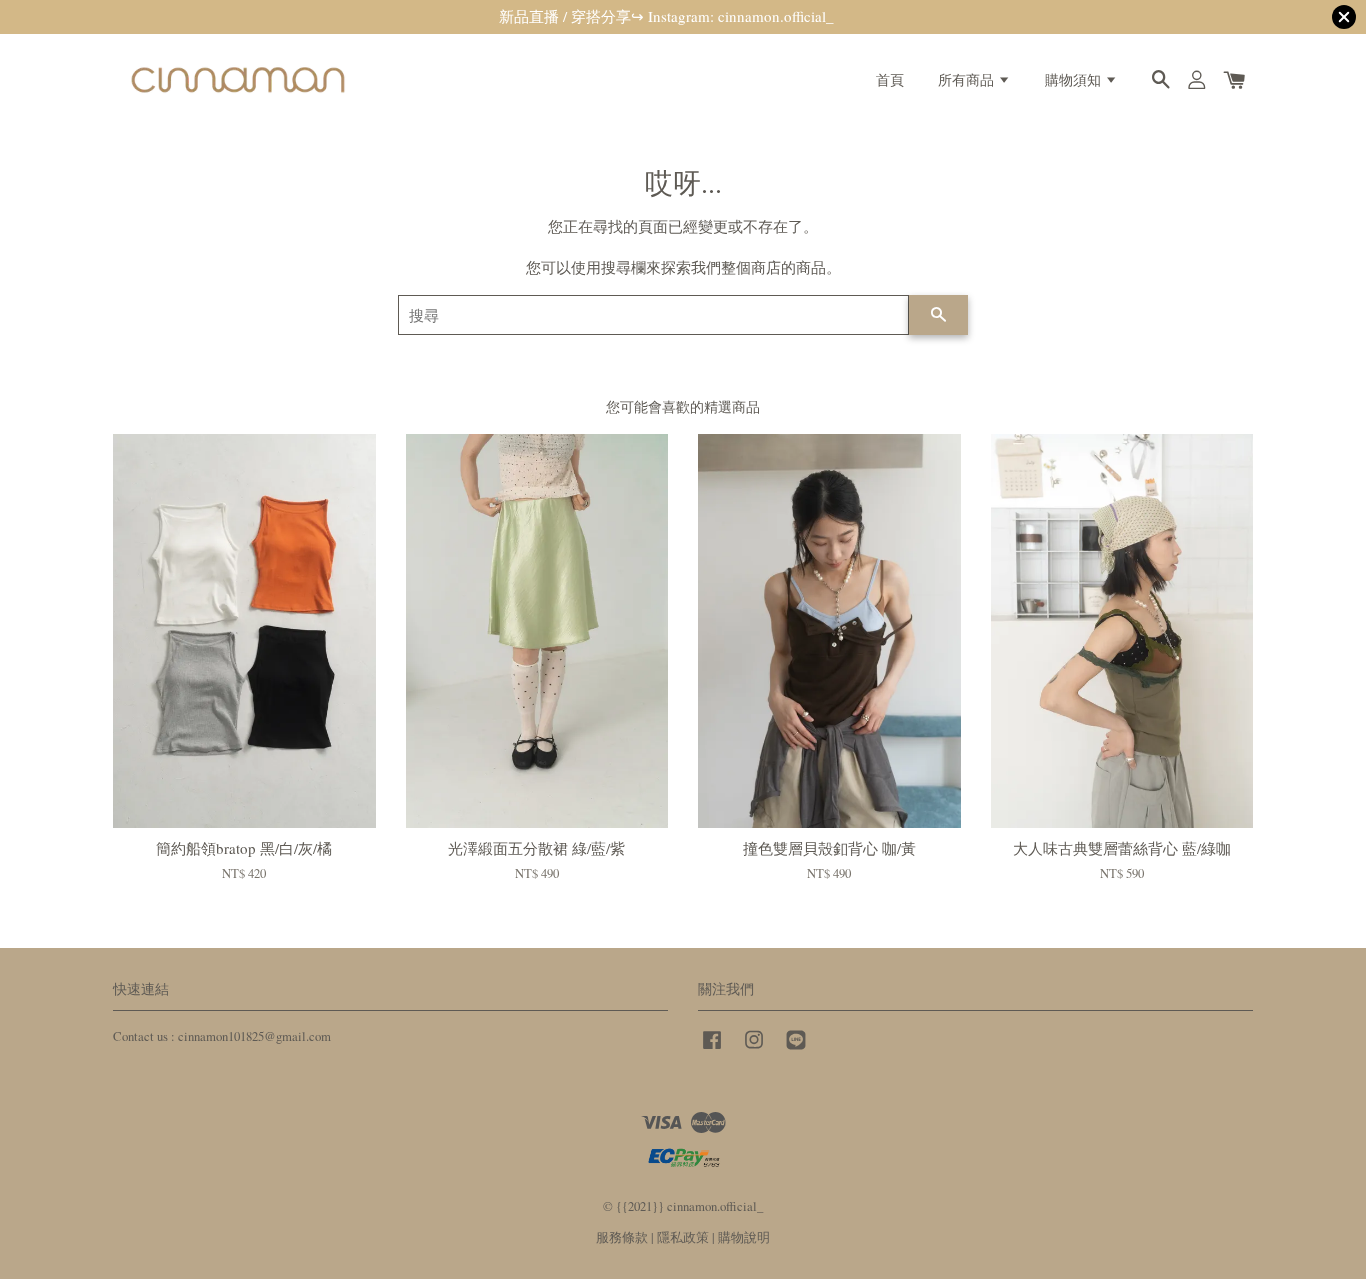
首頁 (890, 79)
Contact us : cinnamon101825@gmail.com (222, 1036)
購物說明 (744, 1237)
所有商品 (968, 79)
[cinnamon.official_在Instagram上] (754, 1049)
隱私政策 (683, 1237)
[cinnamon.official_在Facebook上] (712, 1049)
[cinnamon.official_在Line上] (796, 1049)
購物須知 (1075, 79)
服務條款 (622, 1237)
